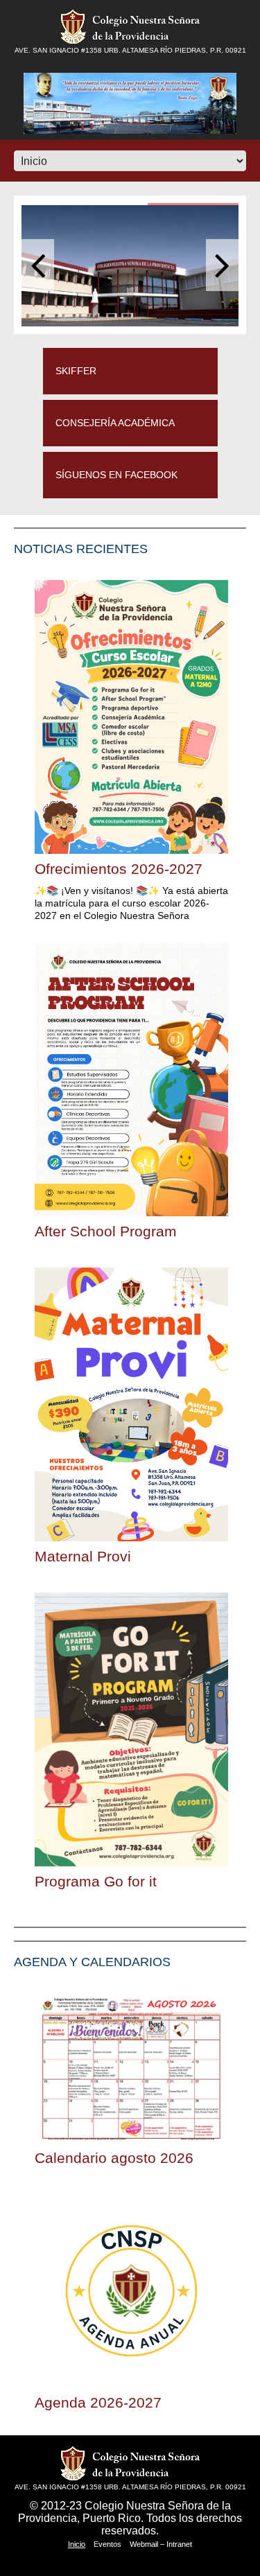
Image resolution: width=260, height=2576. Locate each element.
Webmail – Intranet (161, 2544)
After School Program (106, 1231)
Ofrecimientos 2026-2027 (119, 869)
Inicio (77, 2544)
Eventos (107, 2544)
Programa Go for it (96, 1881)
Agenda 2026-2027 (98, 2402)
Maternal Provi (83, 1556)
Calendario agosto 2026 (114, 2158)
